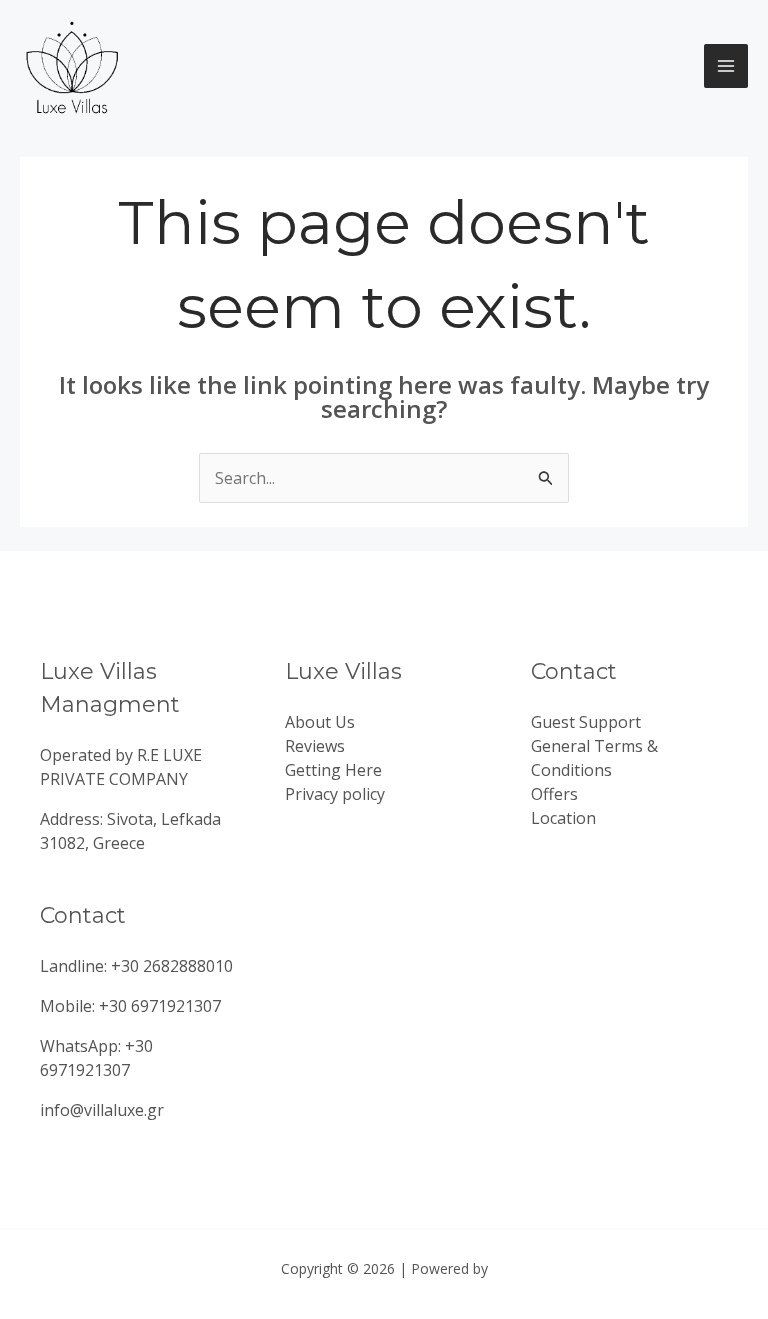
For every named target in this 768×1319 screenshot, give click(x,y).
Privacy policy (335, 794)
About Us (320, 722)
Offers (554, 794)
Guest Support (586, 722)
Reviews (315, 746)
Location (563, 818)
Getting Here (333, 770)
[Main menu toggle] (726, 66)
